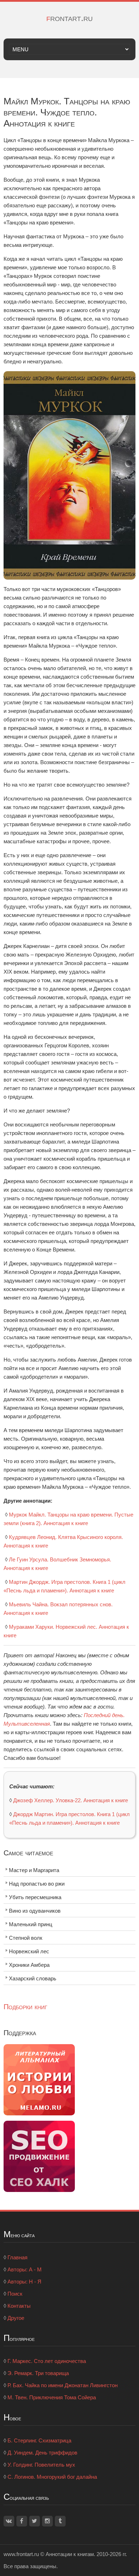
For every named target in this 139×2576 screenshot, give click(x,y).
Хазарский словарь (33, 1978)
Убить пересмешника (35, 1897)
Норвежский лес (29, 1951)
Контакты (19, 2306)
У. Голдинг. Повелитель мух (41, 2465)
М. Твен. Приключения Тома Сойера (52, 2397)
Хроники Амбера (29, 1965)
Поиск (15, 2294)
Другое (16, 2318)
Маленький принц (31, 1924)
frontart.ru (69, 18)
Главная (17, 2257)
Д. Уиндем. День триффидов (42, 2453)
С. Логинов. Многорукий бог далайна (52, 2477)
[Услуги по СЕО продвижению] (39, 2155)
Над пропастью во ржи (37, 1884)
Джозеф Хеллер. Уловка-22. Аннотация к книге (71, 1800)
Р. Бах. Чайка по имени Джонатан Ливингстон (63, 2385)
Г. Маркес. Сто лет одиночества (47, 2361)
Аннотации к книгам (70, 2554)
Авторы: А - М (25, 2269)
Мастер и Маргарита (34, 1870)
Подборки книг (25, 2007)
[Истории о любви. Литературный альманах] (39, 2079)
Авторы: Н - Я (24, 2282)
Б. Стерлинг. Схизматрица (39, 2440)
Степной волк (26, 1938)
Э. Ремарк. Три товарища (38, 2373)
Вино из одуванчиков (35, 1911)
